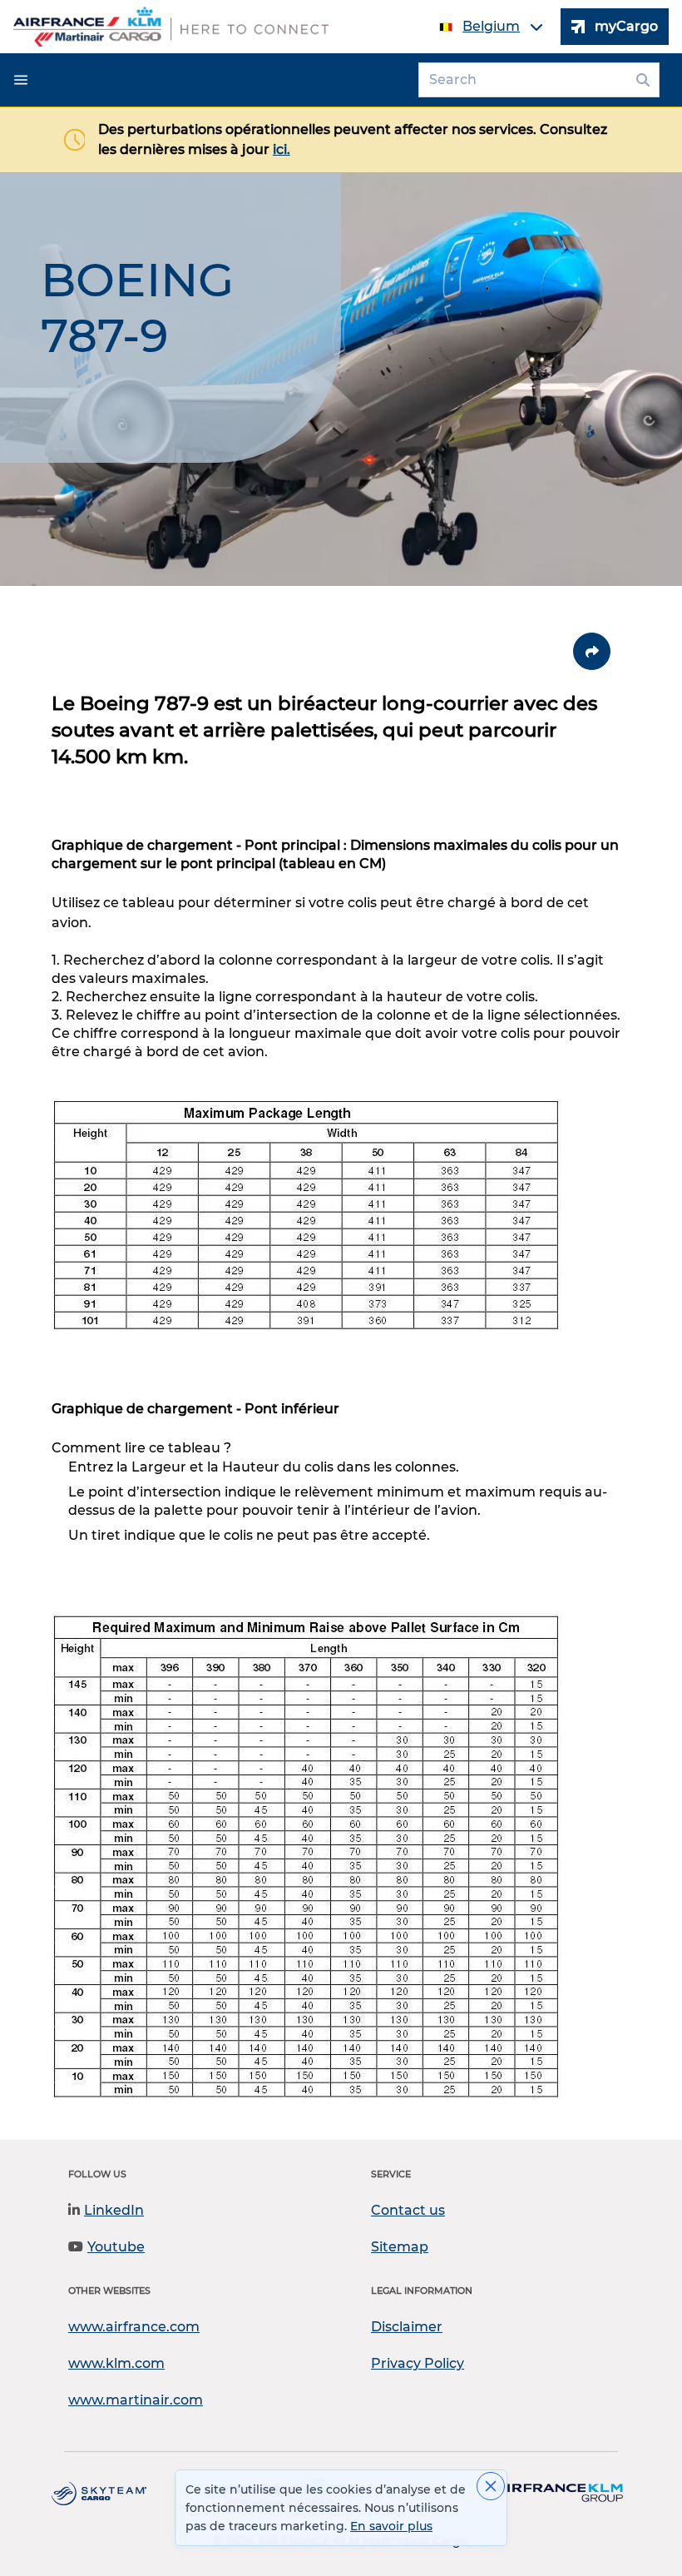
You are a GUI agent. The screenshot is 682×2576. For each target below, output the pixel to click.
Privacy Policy (418, 2363)
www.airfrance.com (134, 2327)
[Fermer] (491, 2486)
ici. (282, 149)
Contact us (408, 2210)
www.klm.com (116, 2363)
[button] (21, 80)
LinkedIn (114, 2210)
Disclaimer (407, 2327)
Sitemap (400, 2247)
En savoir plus (391, 2526)
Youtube (116, 2247)
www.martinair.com (136, 2400)
